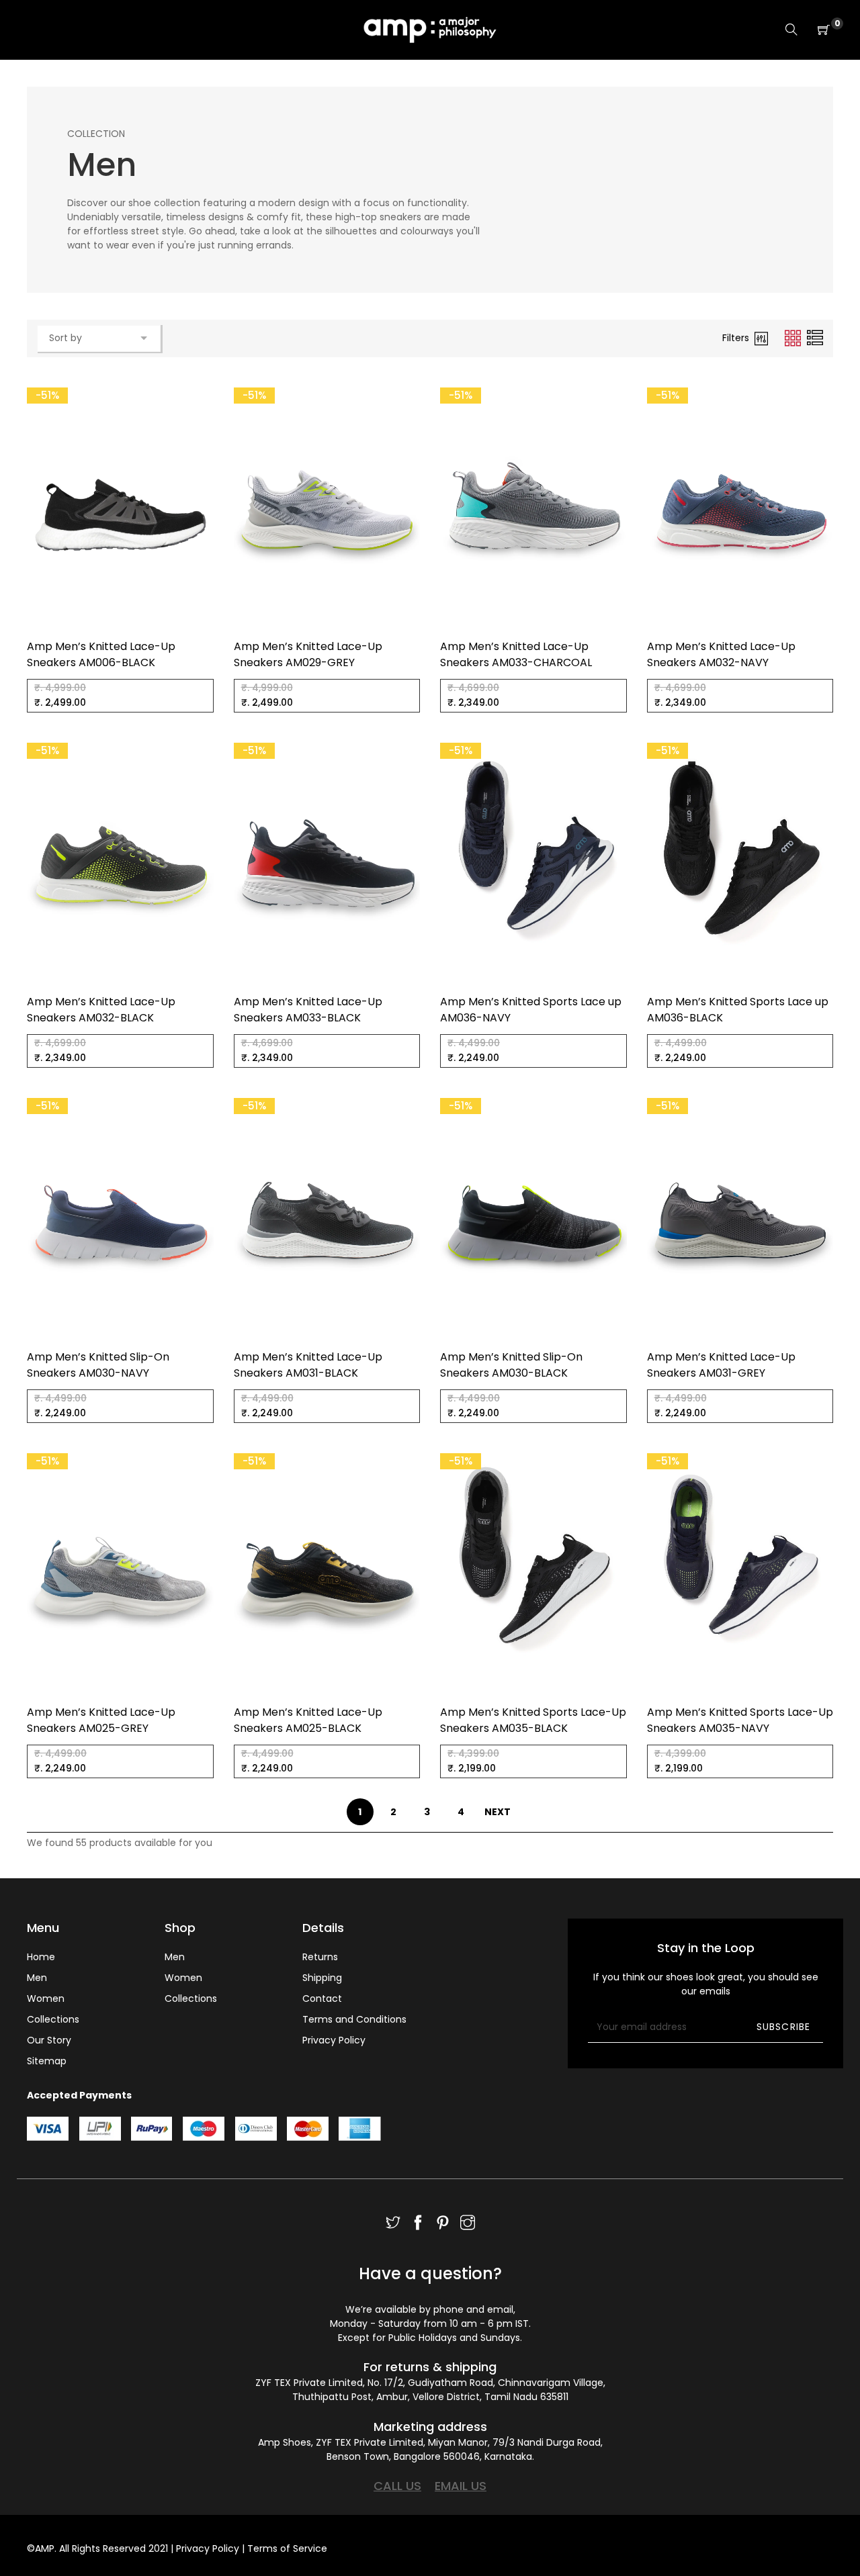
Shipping (322, 1978)
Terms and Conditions (354, 2019)
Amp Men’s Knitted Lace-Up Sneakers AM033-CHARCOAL (516, 654)
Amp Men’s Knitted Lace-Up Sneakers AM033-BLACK (308, 1010)
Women (46, 1998)
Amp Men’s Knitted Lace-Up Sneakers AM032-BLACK (101, 1010)
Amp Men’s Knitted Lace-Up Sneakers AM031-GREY (721, 1365)
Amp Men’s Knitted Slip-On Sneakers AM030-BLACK (511, 1365)
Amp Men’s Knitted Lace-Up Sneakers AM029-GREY (308, 654)
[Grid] (794, 338)
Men (37, 1978)
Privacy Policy (334, 2040)
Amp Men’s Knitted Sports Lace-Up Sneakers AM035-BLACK (533, 1720)
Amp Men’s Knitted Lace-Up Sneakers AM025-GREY (101, 1720)
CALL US (397, 2486)
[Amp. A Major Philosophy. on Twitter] (393, 2224)
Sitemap (47, 2061)
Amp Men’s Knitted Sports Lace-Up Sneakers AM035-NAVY (740, 1720)
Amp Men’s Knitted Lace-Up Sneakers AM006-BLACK (101, 654)
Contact (322, 1998)
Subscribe (783, 2027)
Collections (53, 2019)
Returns (320, 1957)
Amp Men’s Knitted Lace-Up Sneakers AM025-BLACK (308, 1720)
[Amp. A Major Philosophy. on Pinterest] (443, 2224)
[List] (815, 338)
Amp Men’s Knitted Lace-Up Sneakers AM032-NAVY (721, 654)
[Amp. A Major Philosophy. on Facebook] (418, 2224)
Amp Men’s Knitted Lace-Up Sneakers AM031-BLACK (308, 1365)
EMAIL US (461, 2486)
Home (41, 1957)
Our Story (49, 2040)
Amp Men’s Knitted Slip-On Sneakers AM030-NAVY (98, 1365)
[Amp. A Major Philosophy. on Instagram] (468, 2224)
